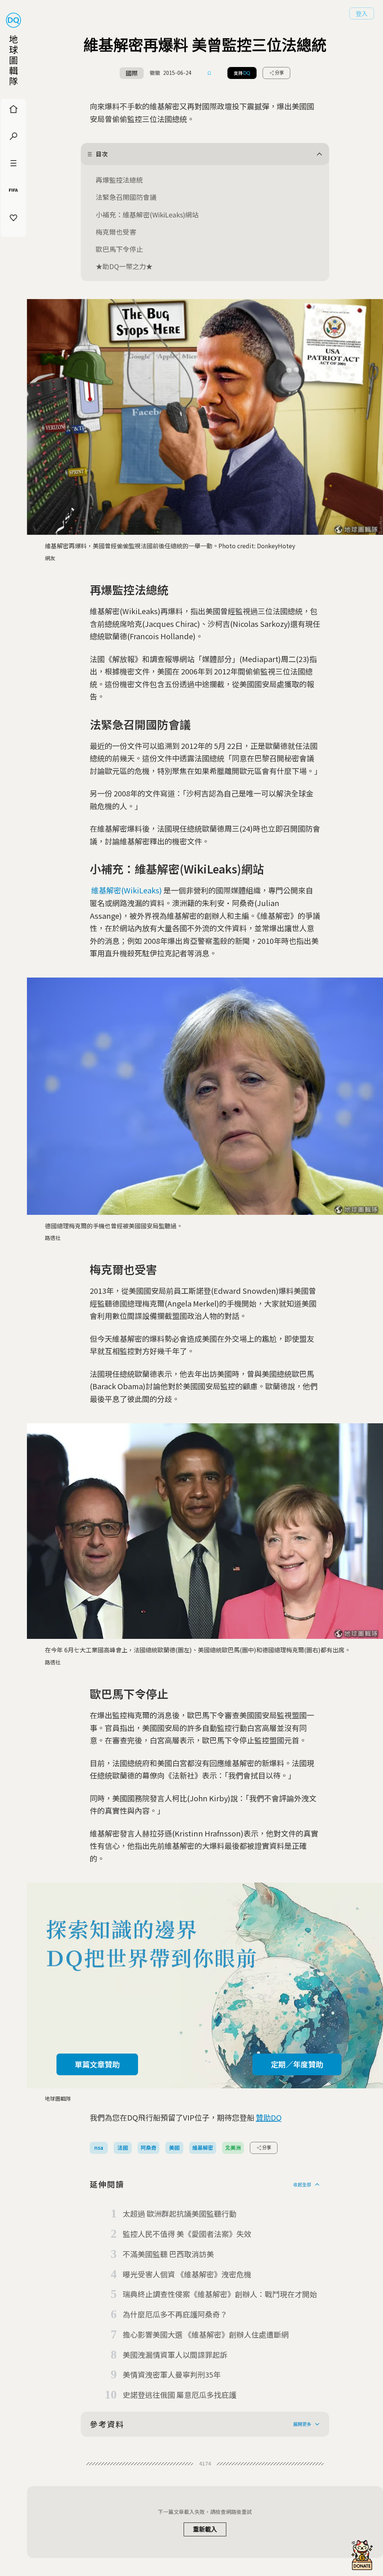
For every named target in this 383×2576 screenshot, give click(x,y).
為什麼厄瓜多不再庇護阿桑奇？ (175, 2314)
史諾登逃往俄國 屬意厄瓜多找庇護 (180, 2395)
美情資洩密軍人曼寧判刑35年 (172, 2374)
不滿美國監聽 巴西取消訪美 (168, 2254)
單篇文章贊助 (97, 2064)
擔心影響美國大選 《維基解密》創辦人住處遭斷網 (206, 2334)
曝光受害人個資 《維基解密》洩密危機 (187, 2274)
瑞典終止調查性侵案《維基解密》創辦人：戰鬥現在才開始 (220, 2294)
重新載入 (205, 2529)
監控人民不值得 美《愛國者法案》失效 (187, 2234)
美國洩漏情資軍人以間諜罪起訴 (175, 2355)
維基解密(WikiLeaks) (127, 890)
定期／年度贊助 (297, 2064)
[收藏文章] (209, 73)
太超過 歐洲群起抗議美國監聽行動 (180, 2214)
